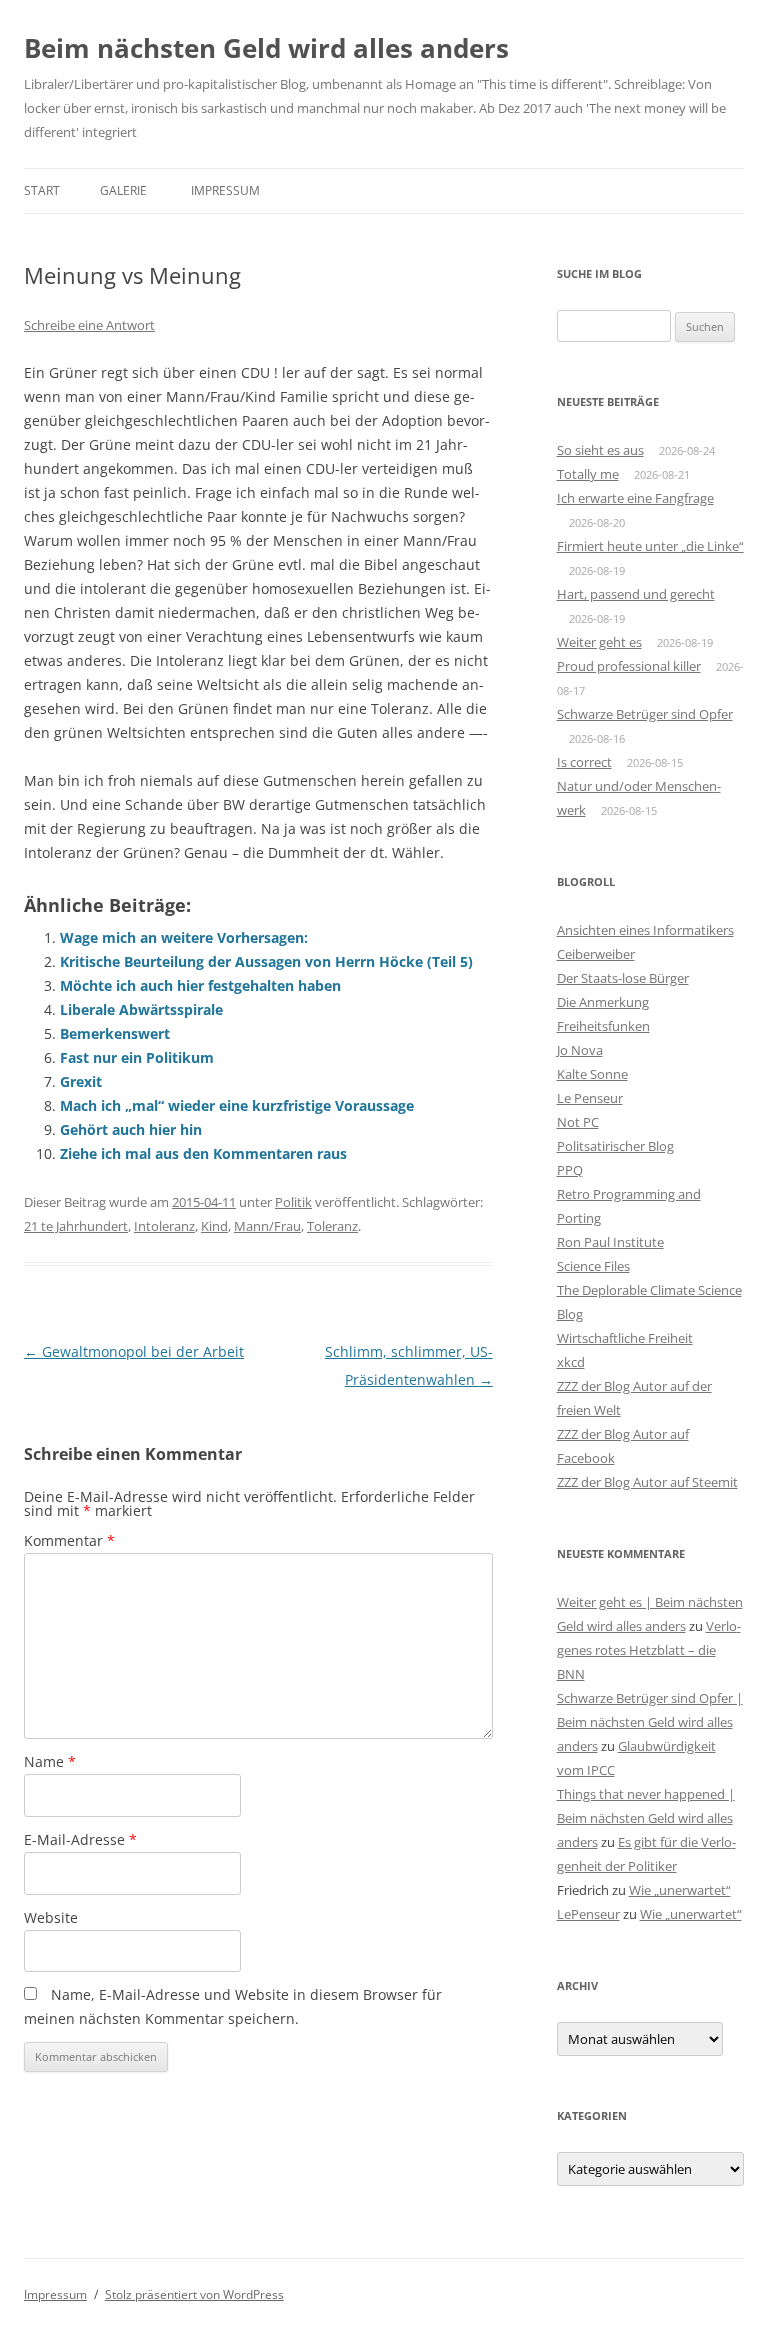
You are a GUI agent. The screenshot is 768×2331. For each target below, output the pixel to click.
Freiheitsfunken (603, 1026)
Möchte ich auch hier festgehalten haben (200, 985)
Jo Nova (580, 1050)
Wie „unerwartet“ (680, 1890)
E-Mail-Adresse (80, 1839)
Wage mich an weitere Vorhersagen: (184, 937)
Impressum (225, 190)
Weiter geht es (599, 642)
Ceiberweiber (596, 954)
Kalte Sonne (592, 1074)
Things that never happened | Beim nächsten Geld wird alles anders (646, 1818)
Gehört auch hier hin (131, 1129)
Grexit (81, 1081)
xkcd (571, 1362)
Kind (214, 1226)
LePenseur (588, 1914)
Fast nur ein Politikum (137, 1057)
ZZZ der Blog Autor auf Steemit (647, 1482)
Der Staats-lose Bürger (623, 978)
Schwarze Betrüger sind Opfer (645, 714)
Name (50, 1761)
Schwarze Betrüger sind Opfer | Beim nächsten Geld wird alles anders (650, 1722)
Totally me (588, 474)
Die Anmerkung (603, 1002)
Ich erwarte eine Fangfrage (635, 498)
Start (42, 190)
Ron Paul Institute (610, 1242)
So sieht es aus (600, 450)
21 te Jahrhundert (76, 1226)
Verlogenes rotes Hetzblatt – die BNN (649, 1650)
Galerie (123, 190)
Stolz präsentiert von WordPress (194, 2294)
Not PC (578, 1122)
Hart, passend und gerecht (636, 594)
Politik (293, 1202)
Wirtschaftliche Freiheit (625, 1338)
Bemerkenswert (115, 1033)
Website (51, 1917)
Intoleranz (164, 1226)
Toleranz (332, 1226)
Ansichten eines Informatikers (645, 930)
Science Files (593, 1266)
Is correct (584, 762)
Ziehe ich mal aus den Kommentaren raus (203, 1153)
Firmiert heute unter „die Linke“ (650, 546)
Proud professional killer (629, 666)
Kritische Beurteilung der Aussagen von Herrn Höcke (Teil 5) (266, 961)
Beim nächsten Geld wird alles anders (266, 48)
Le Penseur (590, 1098)
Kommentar (69, 1540)
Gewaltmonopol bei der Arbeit (134, 1351)
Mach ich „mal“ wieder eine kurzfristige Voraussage (237, 1105)
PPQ (570, 1170)
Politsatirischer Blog (615, 1146)
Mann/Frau (267, 1226)
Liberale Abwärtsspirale (141, 1009)
